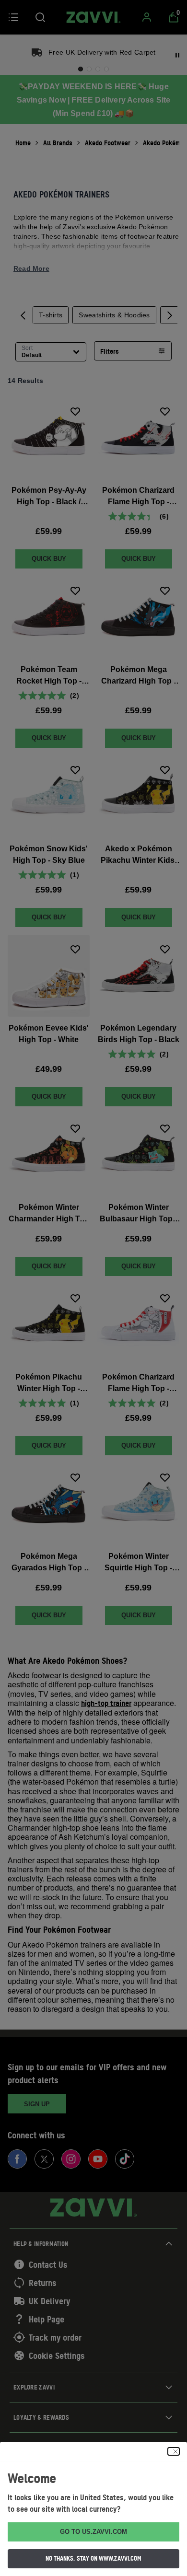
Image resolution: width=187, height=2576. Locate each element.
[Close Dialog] (174, 2451)
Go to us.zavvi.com (93, 2532)
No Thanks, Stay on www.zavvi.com (93, 2558)
